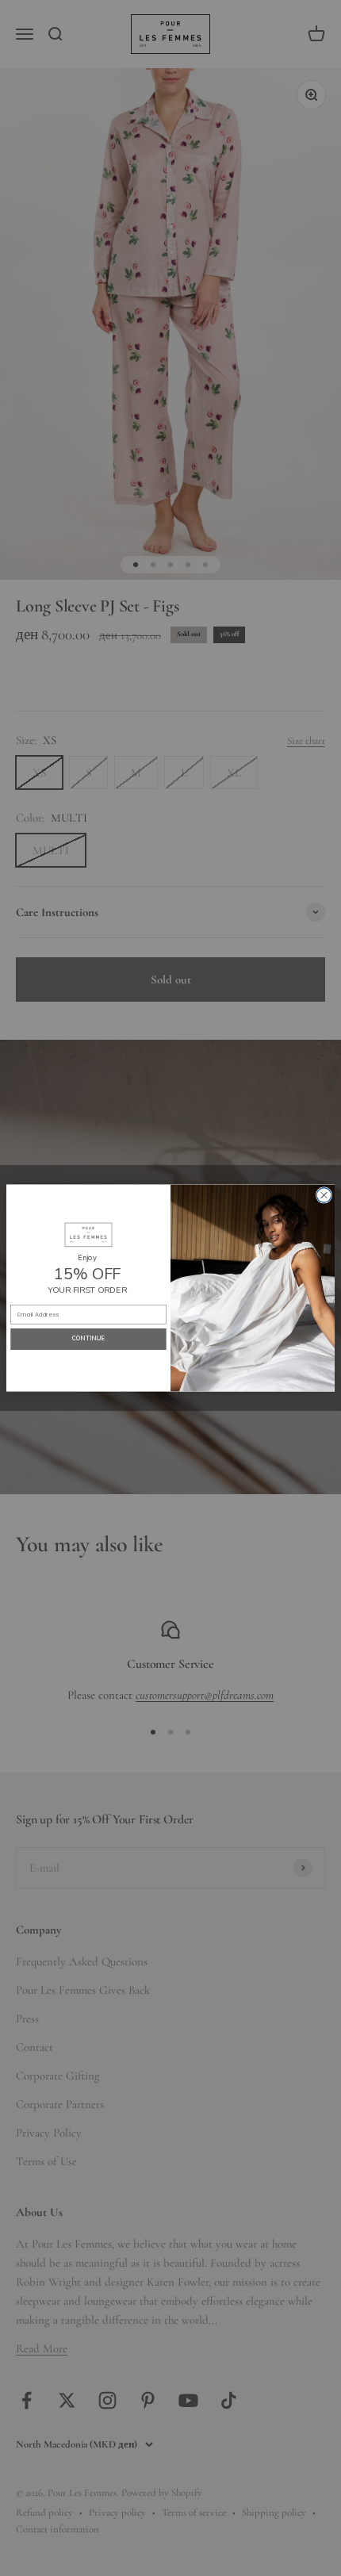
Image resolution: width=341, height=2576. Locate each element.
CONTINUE (89, 1339)
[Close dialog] (324, 1196)
